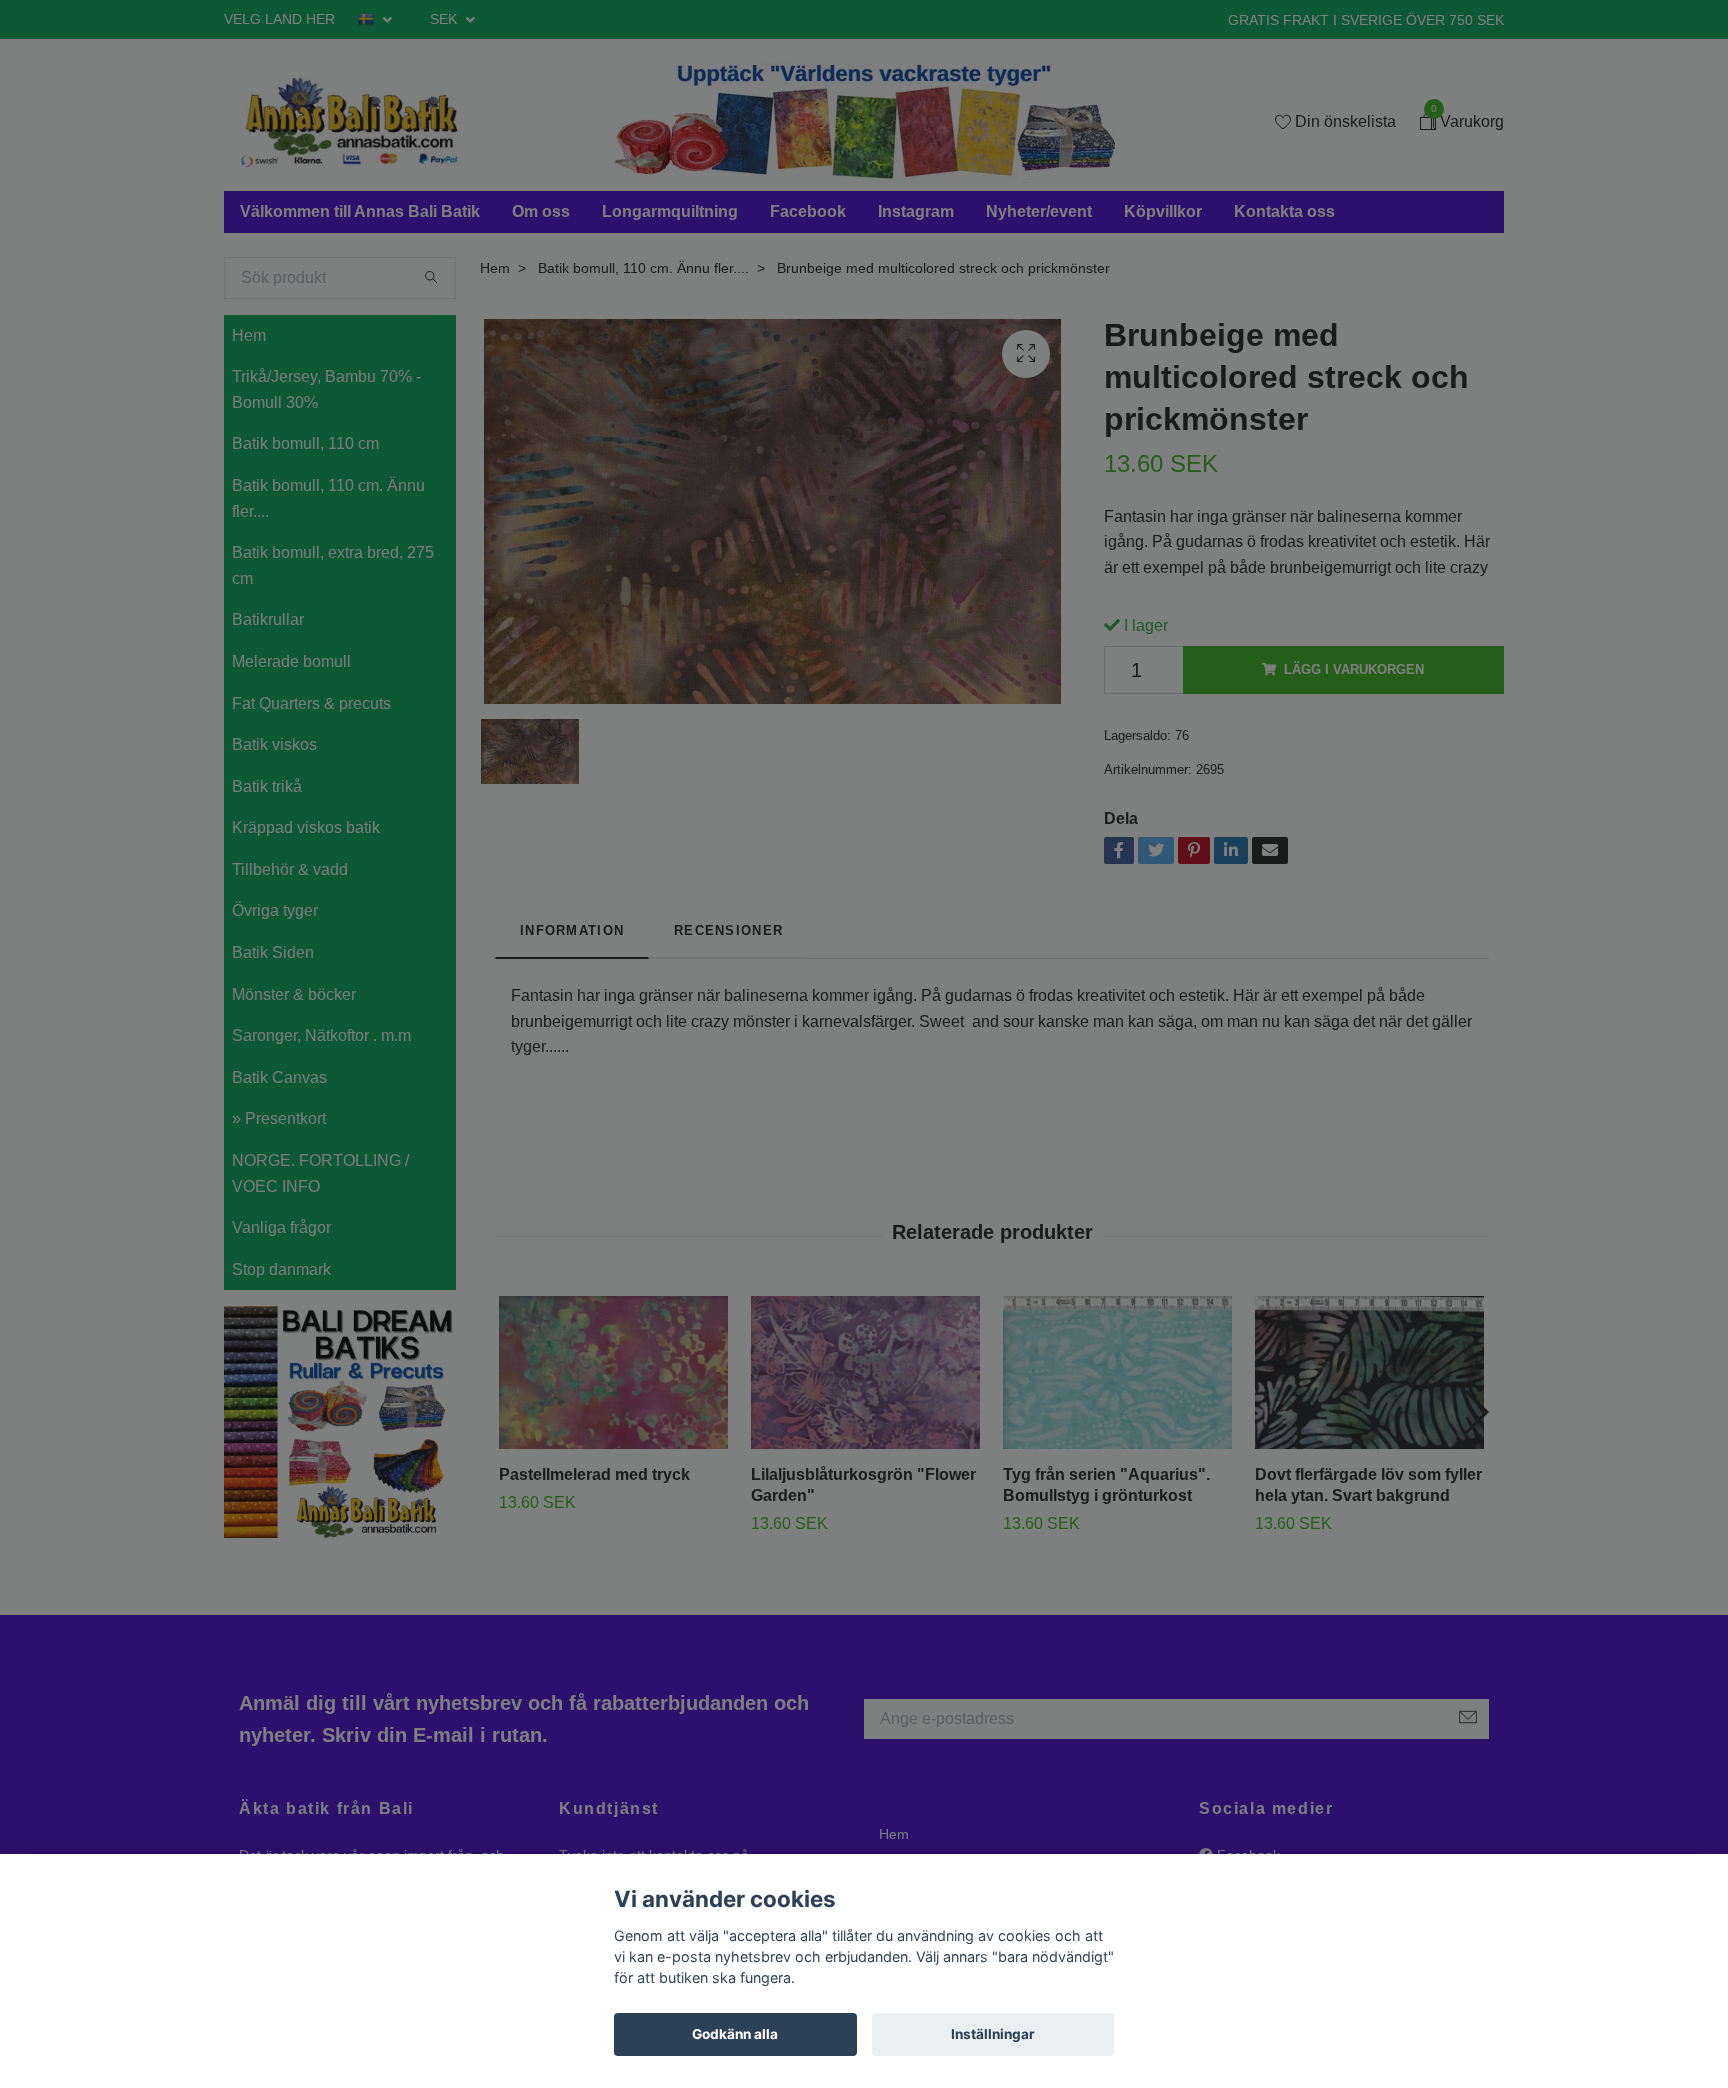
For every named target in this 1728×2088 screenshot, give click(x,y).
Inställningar (993, 2034)
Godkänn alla (735, 2034)
